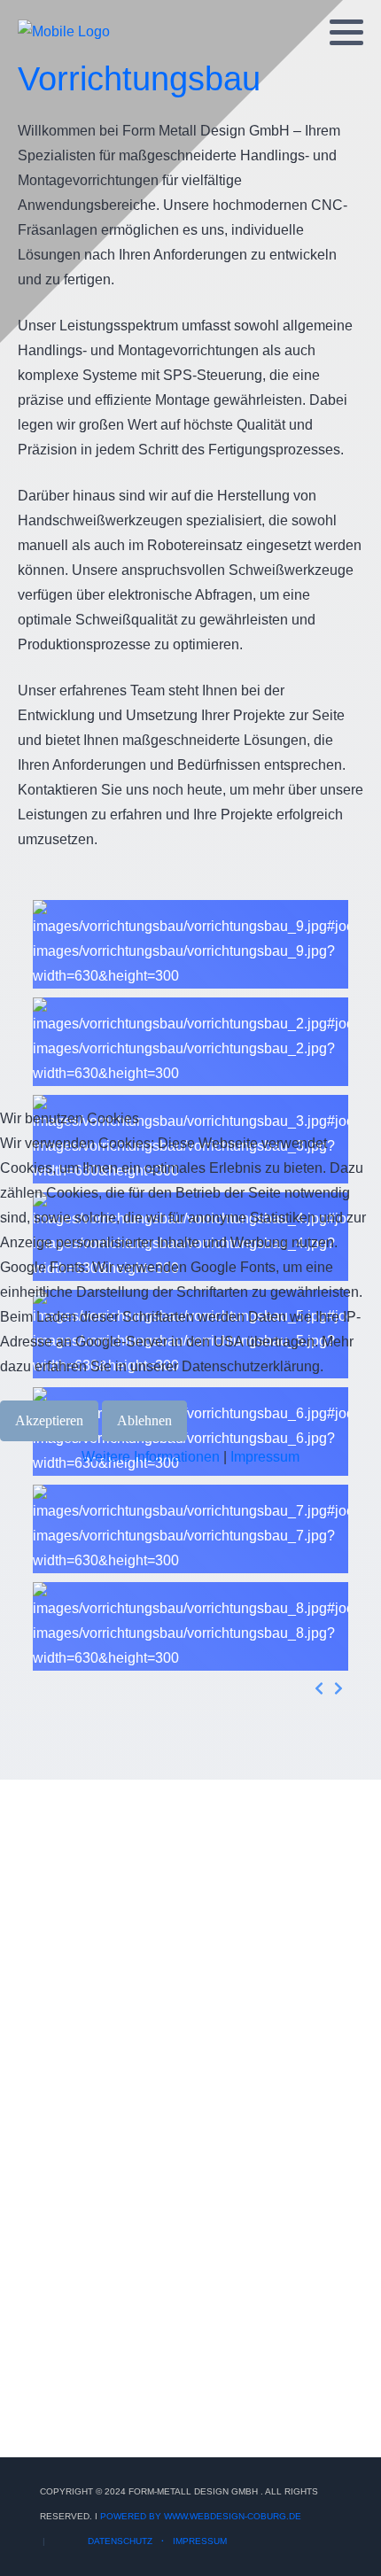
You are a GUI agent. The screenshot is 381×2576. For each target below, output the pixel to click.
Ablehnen (144, 1420)
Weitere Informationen (151, 1457)
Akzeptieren (49, 1420)
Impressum (265, 1457)
